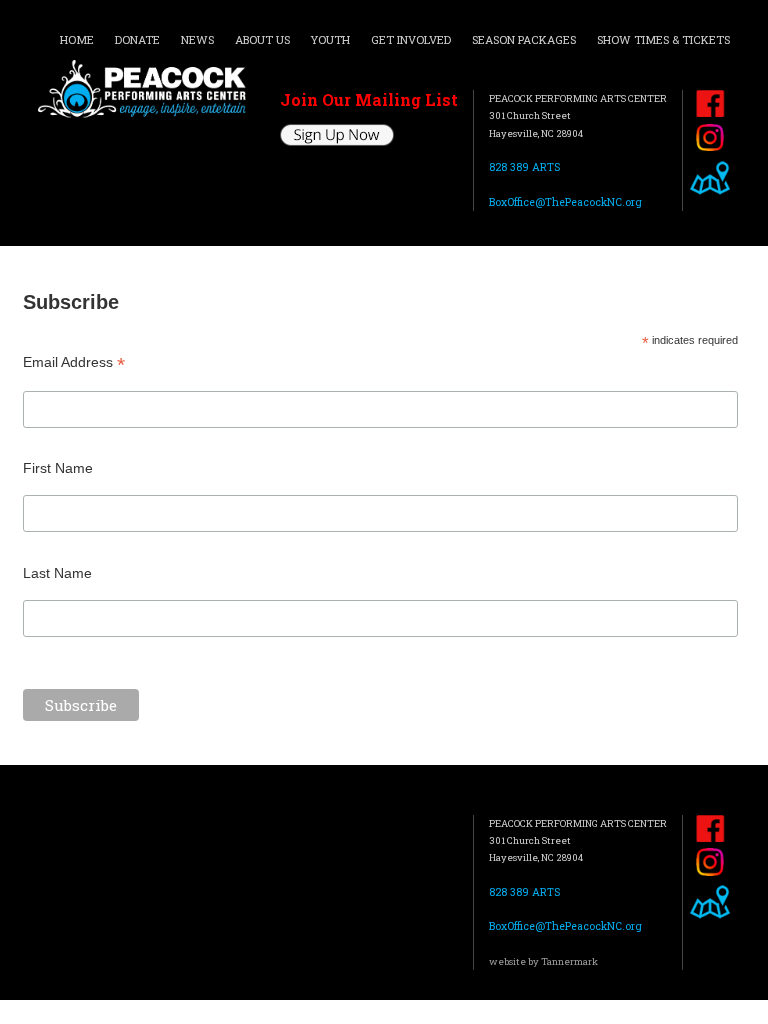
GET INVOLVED (411, 39)
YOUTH (330, 39)
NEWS (197, 39)
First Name (58, 468)
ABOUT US (262, 39)
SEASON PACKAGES (524, 39)
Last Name (57, 573)
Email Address (74, 362)
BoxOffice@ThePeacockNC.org (565, 202)
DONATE (137, 39)
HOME (77, 39)
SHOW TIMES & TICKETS (663, 39)
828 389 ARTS (524, 167)
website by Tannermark (543, 961)
